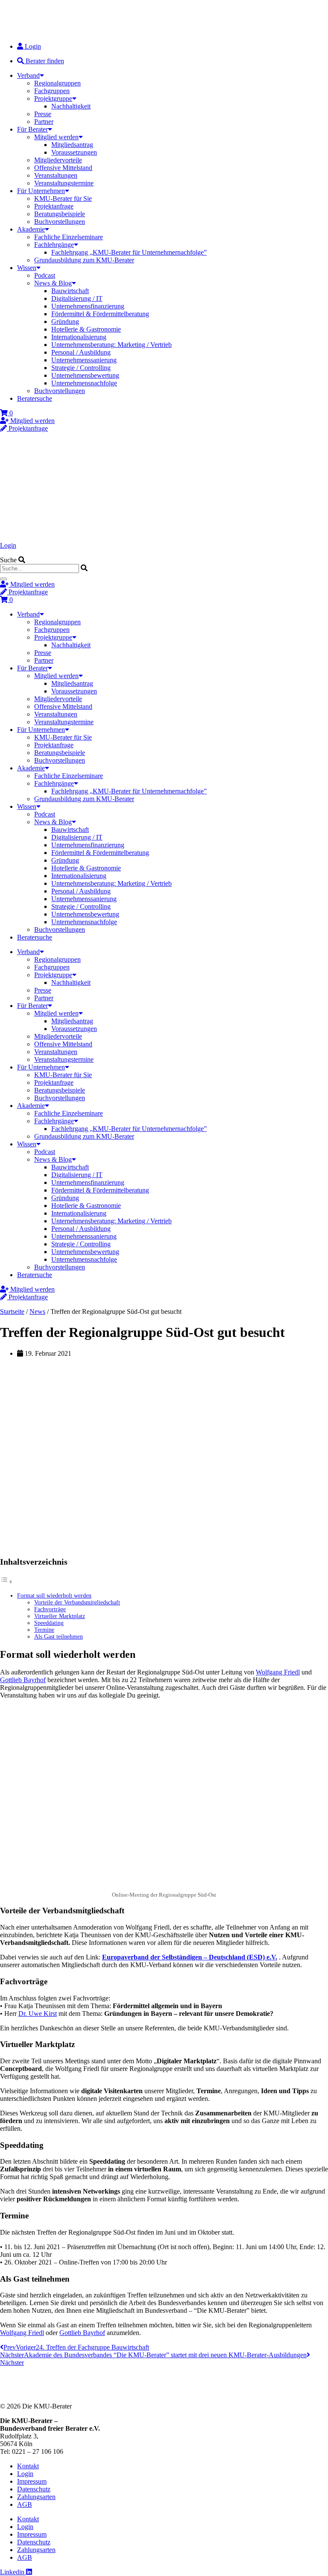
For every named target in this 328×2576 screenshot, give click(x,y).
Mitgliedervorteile (58, 160)
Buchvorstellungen (60, 222)
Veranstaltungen (56, 175)
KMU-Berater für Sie (63, 198)
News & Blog (53, 283)
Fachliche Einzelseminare (69, 237)
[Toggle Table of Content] (6, 1582)
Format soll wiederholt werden (54, 1596)
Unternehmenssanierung (84, 360)
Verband (28, 75)
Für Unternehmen (41, 191)
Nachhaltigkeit (71, 106)
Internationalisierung (79, 337)
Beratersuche (35, 398)
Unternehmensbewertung (85, 375)
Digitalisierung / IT (77, 298)
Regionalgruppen (57, 83)
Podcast (45, 275)
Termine (44, 1630)
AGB (25, 2504)
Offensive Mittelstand (63, 168)
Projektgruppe (53, 98)
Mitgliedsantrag (72, 145)
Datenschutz (34, 2489)
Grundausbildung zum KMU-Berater (84, 260)
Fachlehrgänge (54, 245)
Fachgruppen (52, 91)
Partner (44, 122)
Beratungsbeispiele (60, 214)
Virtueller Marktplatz (60, 1616)
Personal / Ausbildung (81, 352)
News (37, 1311)
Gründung (65, 322)
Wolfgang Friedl (278, 1672)
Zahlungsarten (36, 2497)
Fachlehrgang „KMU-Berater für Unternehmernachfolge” (129, 252)
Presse (43, 114)
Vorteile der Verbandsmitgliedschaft (77, 1602)
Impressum (32, 2481)
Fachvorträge (50, 1609)
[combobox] (40, 568)
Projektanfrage (54, 206)
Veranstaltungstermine (64, 183)
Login (8, 545)
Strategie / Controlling (81, 368)
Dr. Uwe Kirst (38, 2014)
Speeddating (49, 1623)
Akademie (31, 229)
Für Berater (32, 129)
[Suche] (3, 579)
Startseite (12, 1311)
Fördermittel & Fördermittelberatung (100, 314)
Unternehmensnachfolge (84, 383)
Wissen (27, 268)
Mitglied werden (56, 137)
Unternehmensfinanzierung (88, 306)
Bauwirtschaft (70, 291)
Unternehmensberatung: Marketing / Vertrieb (111, 345)
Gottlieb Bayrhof (23, 1680)
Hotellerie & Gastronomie (86, 329)
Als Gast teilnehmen (59, 1637)
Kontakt (28, 2466)
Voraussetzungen (74, 152)
